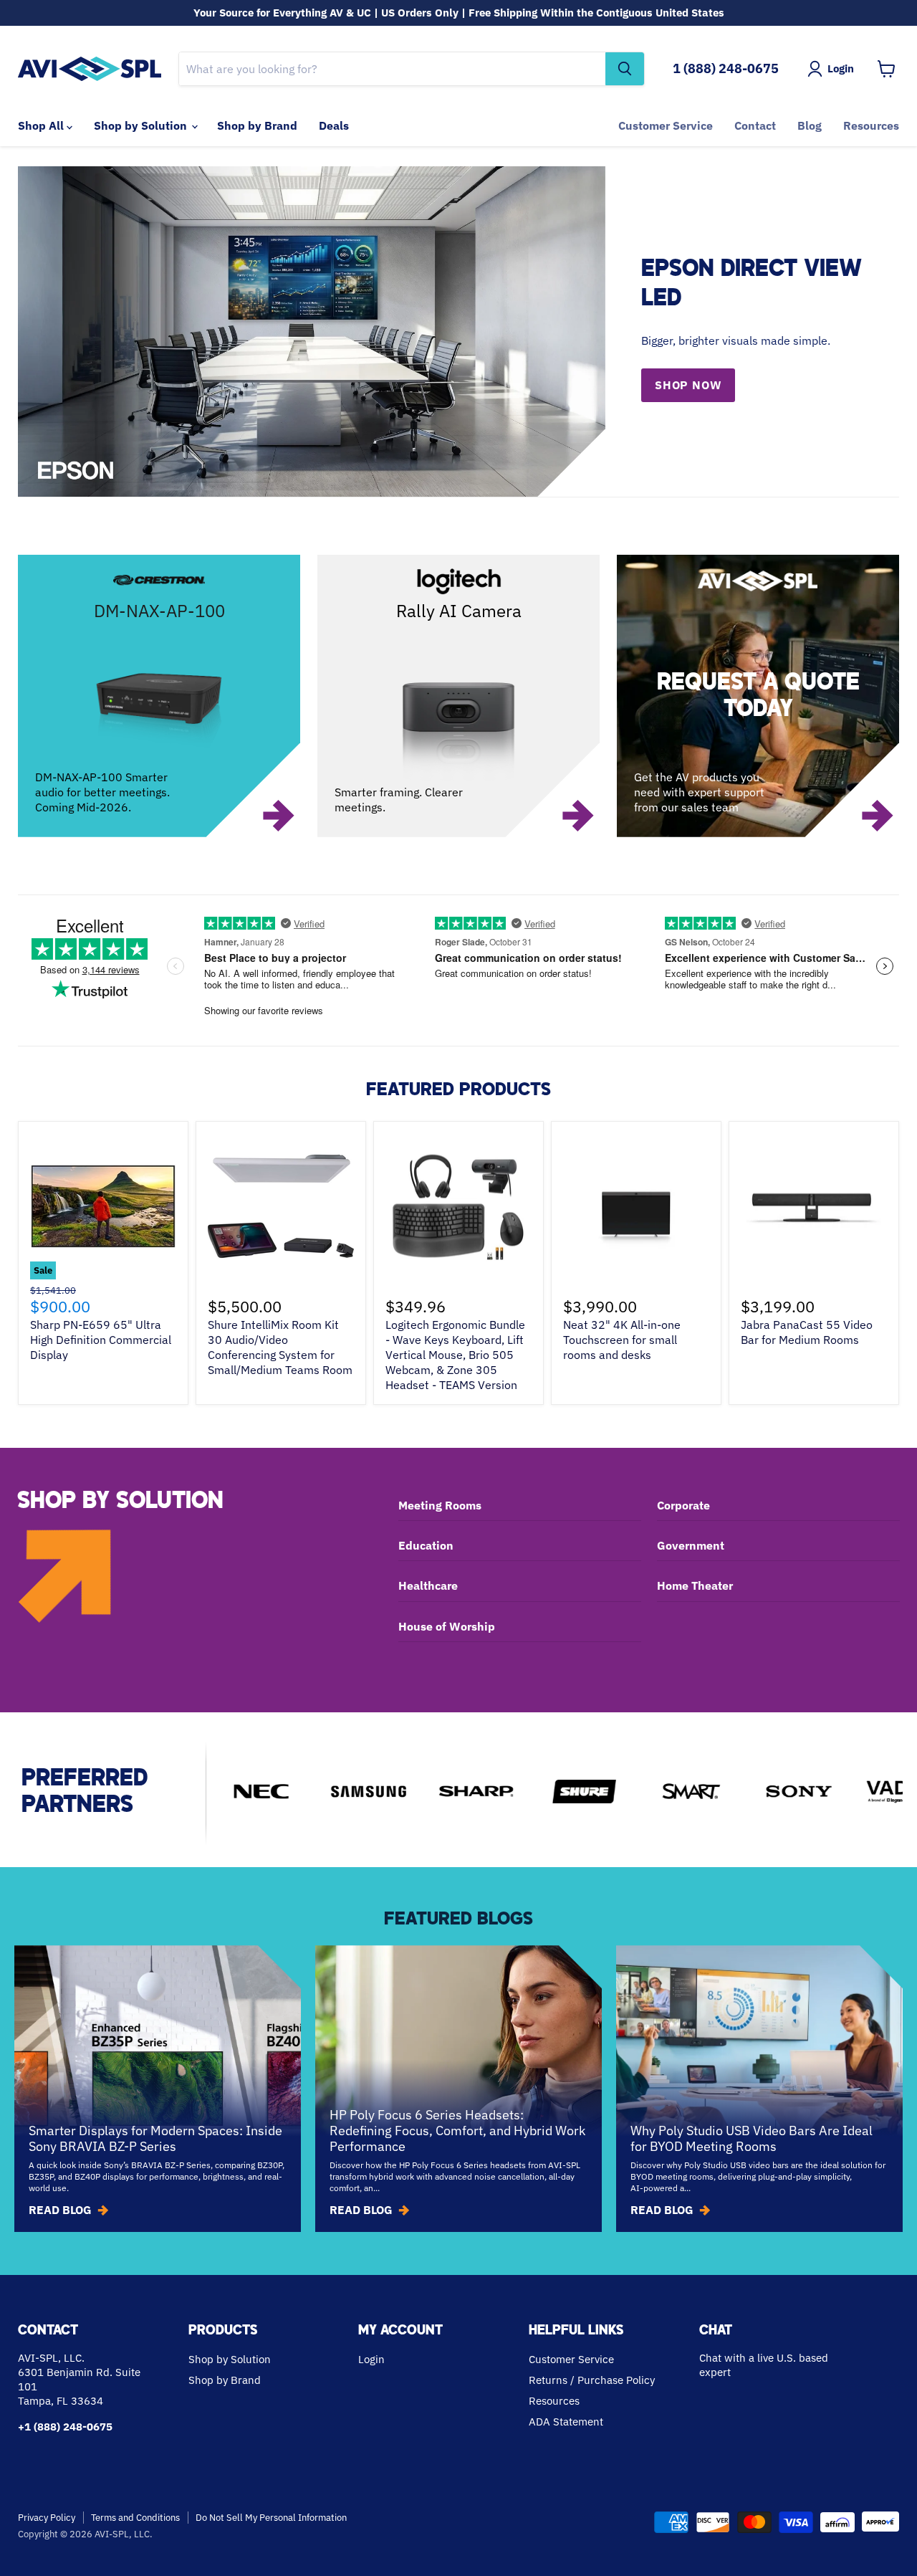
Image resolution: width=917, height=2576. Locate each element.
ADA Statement (566, 2422)
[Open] (758, 696)
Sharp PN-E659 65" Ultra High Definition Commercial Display (101, 1340)
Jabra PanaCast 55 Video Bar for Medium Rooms (807, 1332)
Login (371, 2359)
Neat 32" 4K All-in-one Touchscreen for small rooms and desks (622, 1340)
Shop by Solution (142, 125)
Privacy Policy (47, 2518)
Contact (755, 125)
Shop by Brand (257, 125)
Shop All (42, 125)
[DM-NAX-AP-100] (159, 696)
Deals (334, 125)
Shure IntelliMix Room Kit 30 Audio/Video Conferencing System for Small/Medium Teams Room (280, 1347)
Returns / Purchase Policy (592, 2380)
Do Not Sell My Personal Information (271, 2518)
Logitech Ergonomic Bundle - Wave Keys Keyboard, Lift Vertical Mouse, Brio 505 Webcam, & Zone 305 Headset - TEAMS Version (455, 1355)
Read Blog (60, 2210)
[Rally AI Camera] (458, 696)
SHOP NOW (688, 385)
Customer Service (666, 125)
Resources (871, 125)
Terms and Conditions (135, 2518)
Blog (810, 125)
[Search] (625, 69)
